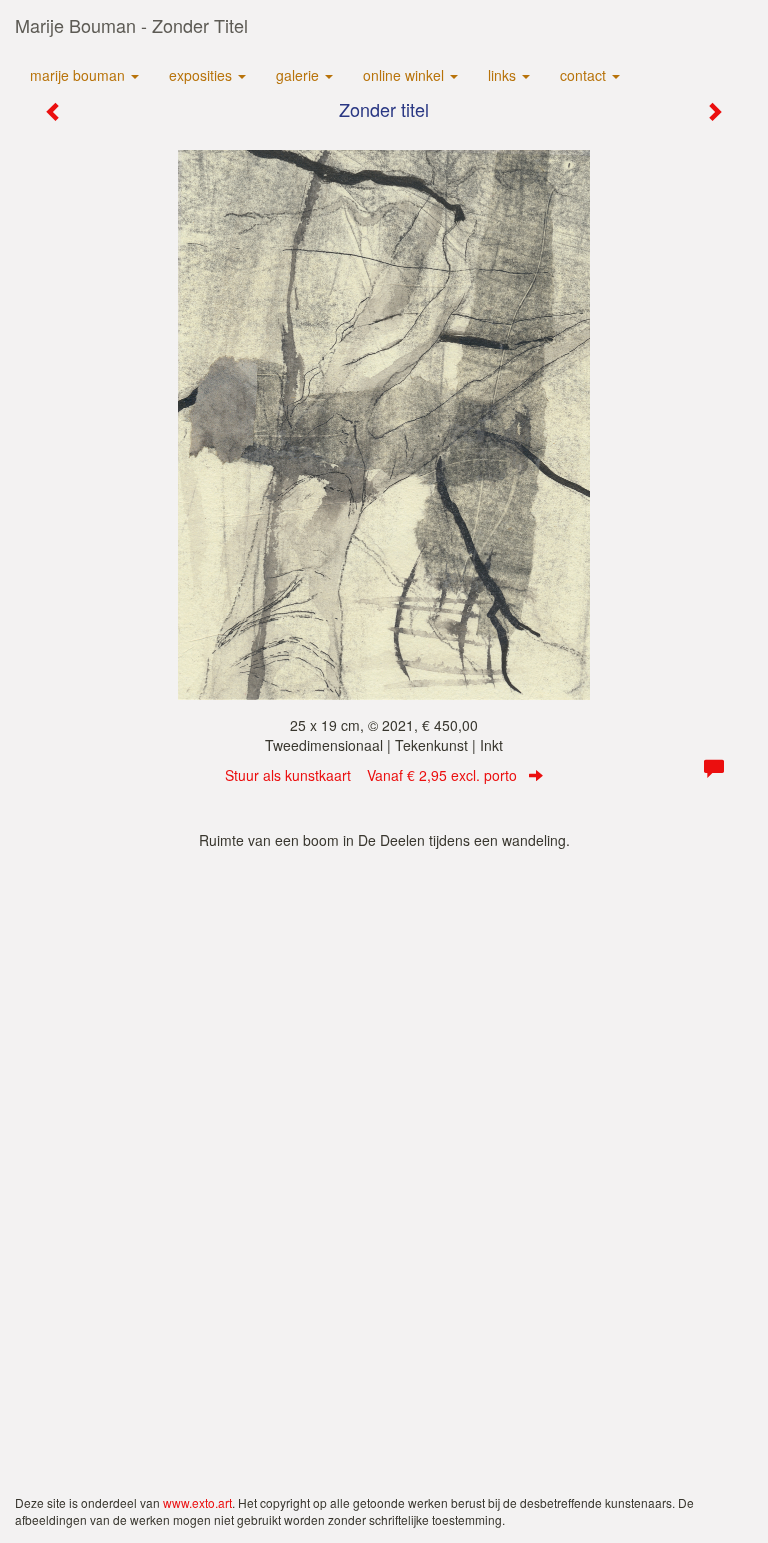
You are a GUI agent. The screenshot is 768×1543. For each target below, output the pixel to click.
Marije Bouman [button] (79, 75)
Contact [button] (585, 75)
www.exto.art (197, 1502)
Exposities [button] (202, 75)
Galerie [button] (299, 75)
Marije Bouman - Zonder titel (131, 25)
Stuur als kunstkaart (371, 775)
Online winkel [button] (405, 75)
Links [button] (504, 75)
